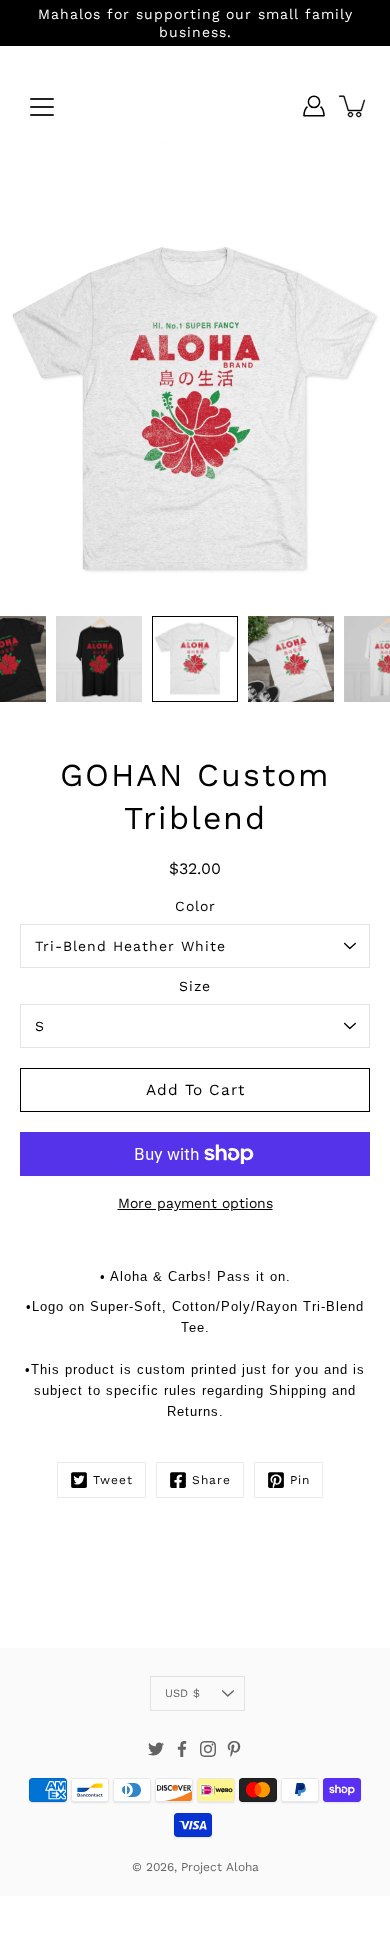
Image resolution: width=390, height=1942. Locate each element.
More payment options (195, 1203)
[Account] (314, 106)
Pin (300, 1480)
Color (195, 906)
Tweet (113, 1480)
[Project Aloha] (195, 106)
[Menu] (42, 107)
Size (195, 986)
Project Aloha (220, 1867)
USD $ (182, 1693)
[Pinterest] (234, 1749)
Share (211, 1480)
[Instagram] (208, 1749)
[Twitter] (156, 1749)
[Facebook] (182, 1749)
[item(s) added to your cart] (354, 106)
